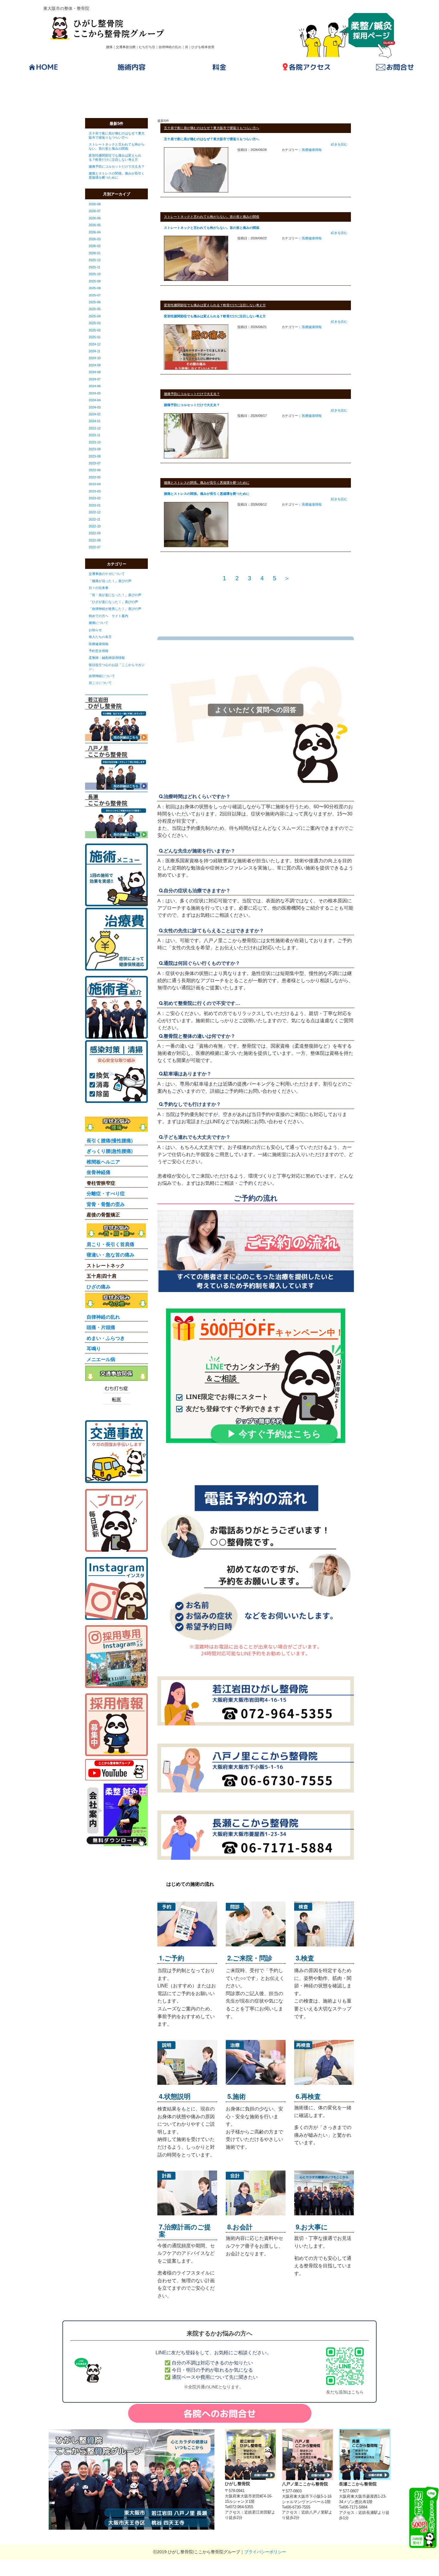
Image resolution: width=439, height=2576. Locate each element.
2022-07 (95, 547)
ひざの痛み (99, 1287)
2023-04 (95, 484)
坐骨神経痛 (99, 1172)
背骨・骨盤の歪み (106, 1204)
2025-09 (95, 281)
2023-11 (95, 435)
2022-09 (95, 533)
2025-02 (95, 330)
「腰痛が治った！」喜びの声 (110, 581)
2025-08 (95, 288)
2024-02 (95, 414)
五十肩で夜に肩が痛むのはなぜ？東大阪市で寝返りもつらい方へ (117, 135)
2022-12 (95, 512)
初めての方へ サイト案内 (108, 616)
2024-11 (95, 351)
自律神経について (102, 676)
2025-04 (95, 316)
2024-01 (95, 421)
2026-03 (95, 239)
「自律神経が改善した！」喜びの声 (115, 609)
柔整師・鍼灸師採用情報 (107, 658)
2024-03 (95, 407)
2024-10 (95, 358)
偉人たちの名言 (100, 637)
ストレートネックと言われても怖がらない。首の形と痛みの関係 (117, 146)
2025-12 (95, 260)
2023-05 (95, 477)
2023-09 (95, 449)
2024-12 (95, 344)
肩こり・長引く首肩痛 (110, 1244)
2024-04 (95, 400)
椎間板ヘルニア (103, 1162)
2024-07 (95, 379)
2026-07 (95, 211)
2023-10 (95, 442)
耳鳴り (94, 1348)
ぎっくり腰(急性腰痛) (110, 1151)
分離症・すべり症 (106, 1193)
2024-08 (95, 372)
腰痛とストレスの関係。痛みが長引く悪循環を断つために (117, 175)
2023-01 (95, 505)
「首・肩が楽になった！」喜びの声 (115, 595)
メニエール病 (101, 1359)
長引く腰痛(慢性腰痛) (110, 1140)
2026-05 (95, 225)
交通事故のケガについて (107, 574)
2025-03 (95, 323)
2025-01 (95, 337)
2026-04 (95, 232)
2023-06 (95, 470)
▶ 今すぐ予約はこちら (274, 1434)
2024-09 (95, 365)
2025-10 (95, 274)
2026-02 (95, 246)
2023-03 (95, 491)
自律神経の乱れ (103, 1317)
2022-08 (95, 540)
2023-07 (95, 463)
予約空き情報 (99, 651)
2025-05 (95, 309)
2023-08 (95, 456)
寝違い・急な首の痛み (110, 1255)
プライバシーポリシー (265, 2552)
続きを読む (339, 144)
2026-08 (95, 204)
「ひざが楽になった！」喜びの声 (113, 602)
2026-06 (95, 218)
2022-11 (95, 519)
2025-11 (95, 267)
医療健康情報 (99, 644)
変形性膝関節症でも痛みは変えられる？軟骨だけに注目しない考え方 (115, 157)
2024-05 (95, 393)
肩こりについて (100, 683)
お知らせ (95, 630)
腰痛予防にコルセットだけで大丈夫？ (117, 166)
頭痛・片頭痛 (101, 1327)
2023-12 (95, 428)
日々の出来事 (99, 588)
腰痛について (99, 623)
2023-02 (95, 498)
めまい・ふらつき (106, 1338)
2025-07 (95, 295)
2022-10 (95, 526)
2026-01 (95, 253)
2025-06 (95, 302)
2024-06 (95, 386)
